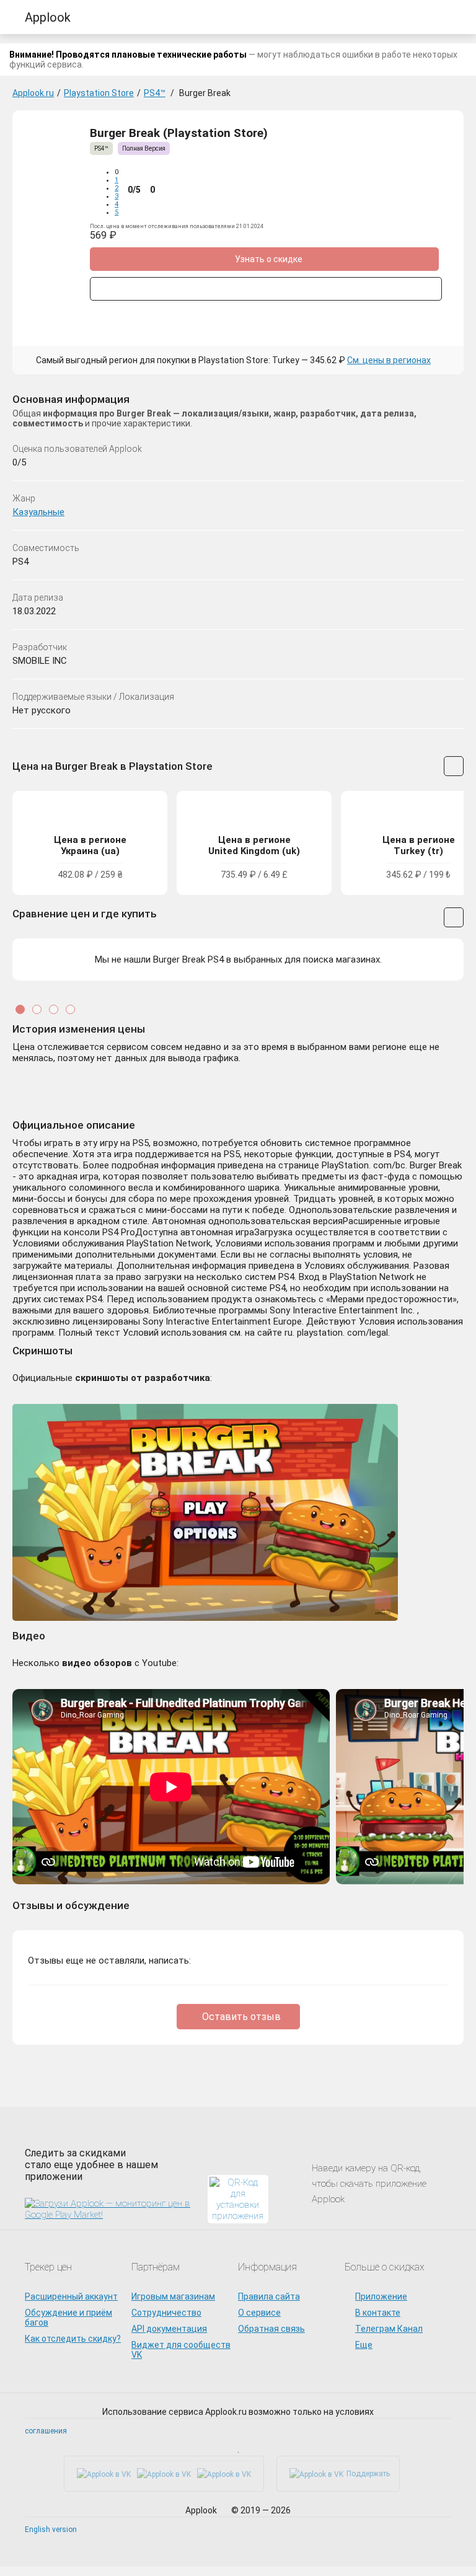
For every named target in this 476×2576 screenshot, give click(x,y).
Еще (364, 2345)
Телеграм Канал (389, 2329)
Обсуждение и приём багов (68, 2318)
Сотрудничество (166, 2313)
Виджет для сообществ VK (181, 2350)
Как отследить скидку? (73, 2339)
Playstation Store (99, 93)
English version (51, 2530)
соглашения (46, 2431)
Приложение (381, 2296)
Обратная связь (271, 2329)
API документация (169, 2329)
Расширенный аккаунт (71, 2296)
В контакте (378, 2313)
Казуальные (38, 512)
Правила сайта (269, 2296)
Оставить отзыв (241, 2017)
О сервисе (259, 2313)
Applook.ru (33, 93)
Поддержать (368, 2474)
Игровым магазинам (173, 2296)
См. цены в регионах (389, 360)
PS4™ (155, 93)
